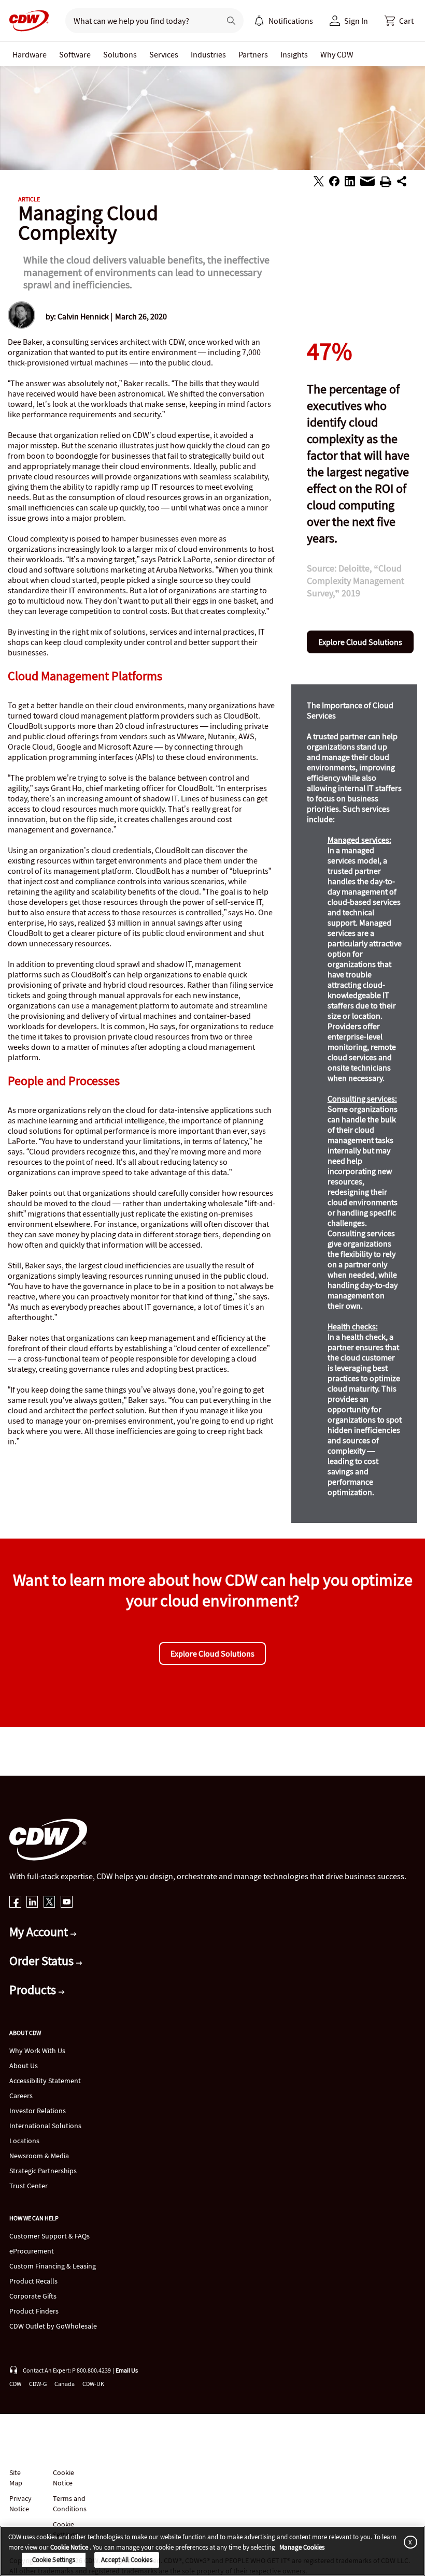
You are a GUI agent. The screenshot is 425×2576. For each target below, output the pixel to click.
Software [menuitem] (75, 54)
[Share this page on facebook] (334, 183)
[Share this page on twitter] (319, 183)
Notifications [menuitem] (291, 21)
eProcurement (32, 2251)
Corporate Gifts (33, 2296)
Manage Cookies (302, 2547)
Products (34, 1990)
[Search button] (231, 21)
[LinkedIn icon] (32, 1903)
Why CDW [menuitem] (337, 54)
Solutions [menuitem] (120, 54)
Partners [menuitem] (253, 54)
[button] (399, 21)
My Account (40, 1932)
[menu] (284, 21)
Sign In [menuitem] (356, 21)
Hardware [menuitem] (30, 54)
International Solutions (45, 2126)
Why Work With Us (37, 2051)
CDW (15, 2384)
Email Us (127, 2370)
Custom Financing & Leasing (53, 2266)
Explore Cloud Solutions (360, 642)
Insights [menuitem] (294, 54)
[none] (30, 54)
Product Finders (34, 2311)
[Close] (408, 2542)
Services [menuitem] (164, 54)
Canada (65, 2384)
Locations (24, 2141)
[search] (139, 21)
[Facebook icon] (15, 1903)
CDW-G (38, 2384)
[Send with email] (367, 184)
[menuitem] (259, 21)
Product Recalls (33, 2281)
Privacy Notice (20, 2504)
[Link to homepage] (26, 21)
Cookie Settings (54, 2560)
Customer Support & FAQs (49, 2236)
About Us (24, 2066)
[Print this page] (386, 183)
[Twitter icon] (49, 1903)
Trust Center (29, 2186)
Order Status (43, 1961)
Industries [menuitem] (208, 54)
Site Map (16, 2478)
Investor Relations (38, 2111)
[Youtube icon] (67, 1903)
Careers (21, 2096)
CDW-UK (93, 2384)
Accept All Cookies (126, 2560)
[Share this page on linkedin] (350, 183)
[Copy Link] (402, 183)
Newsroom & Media (39, 2156)
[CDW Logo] (26, 21)
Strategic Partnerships (43, 2171)
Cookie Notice (63, 2478)
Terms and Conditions (70, 2504)
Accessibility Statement (45, 2081)
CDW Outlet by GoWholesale (53, 2326)
